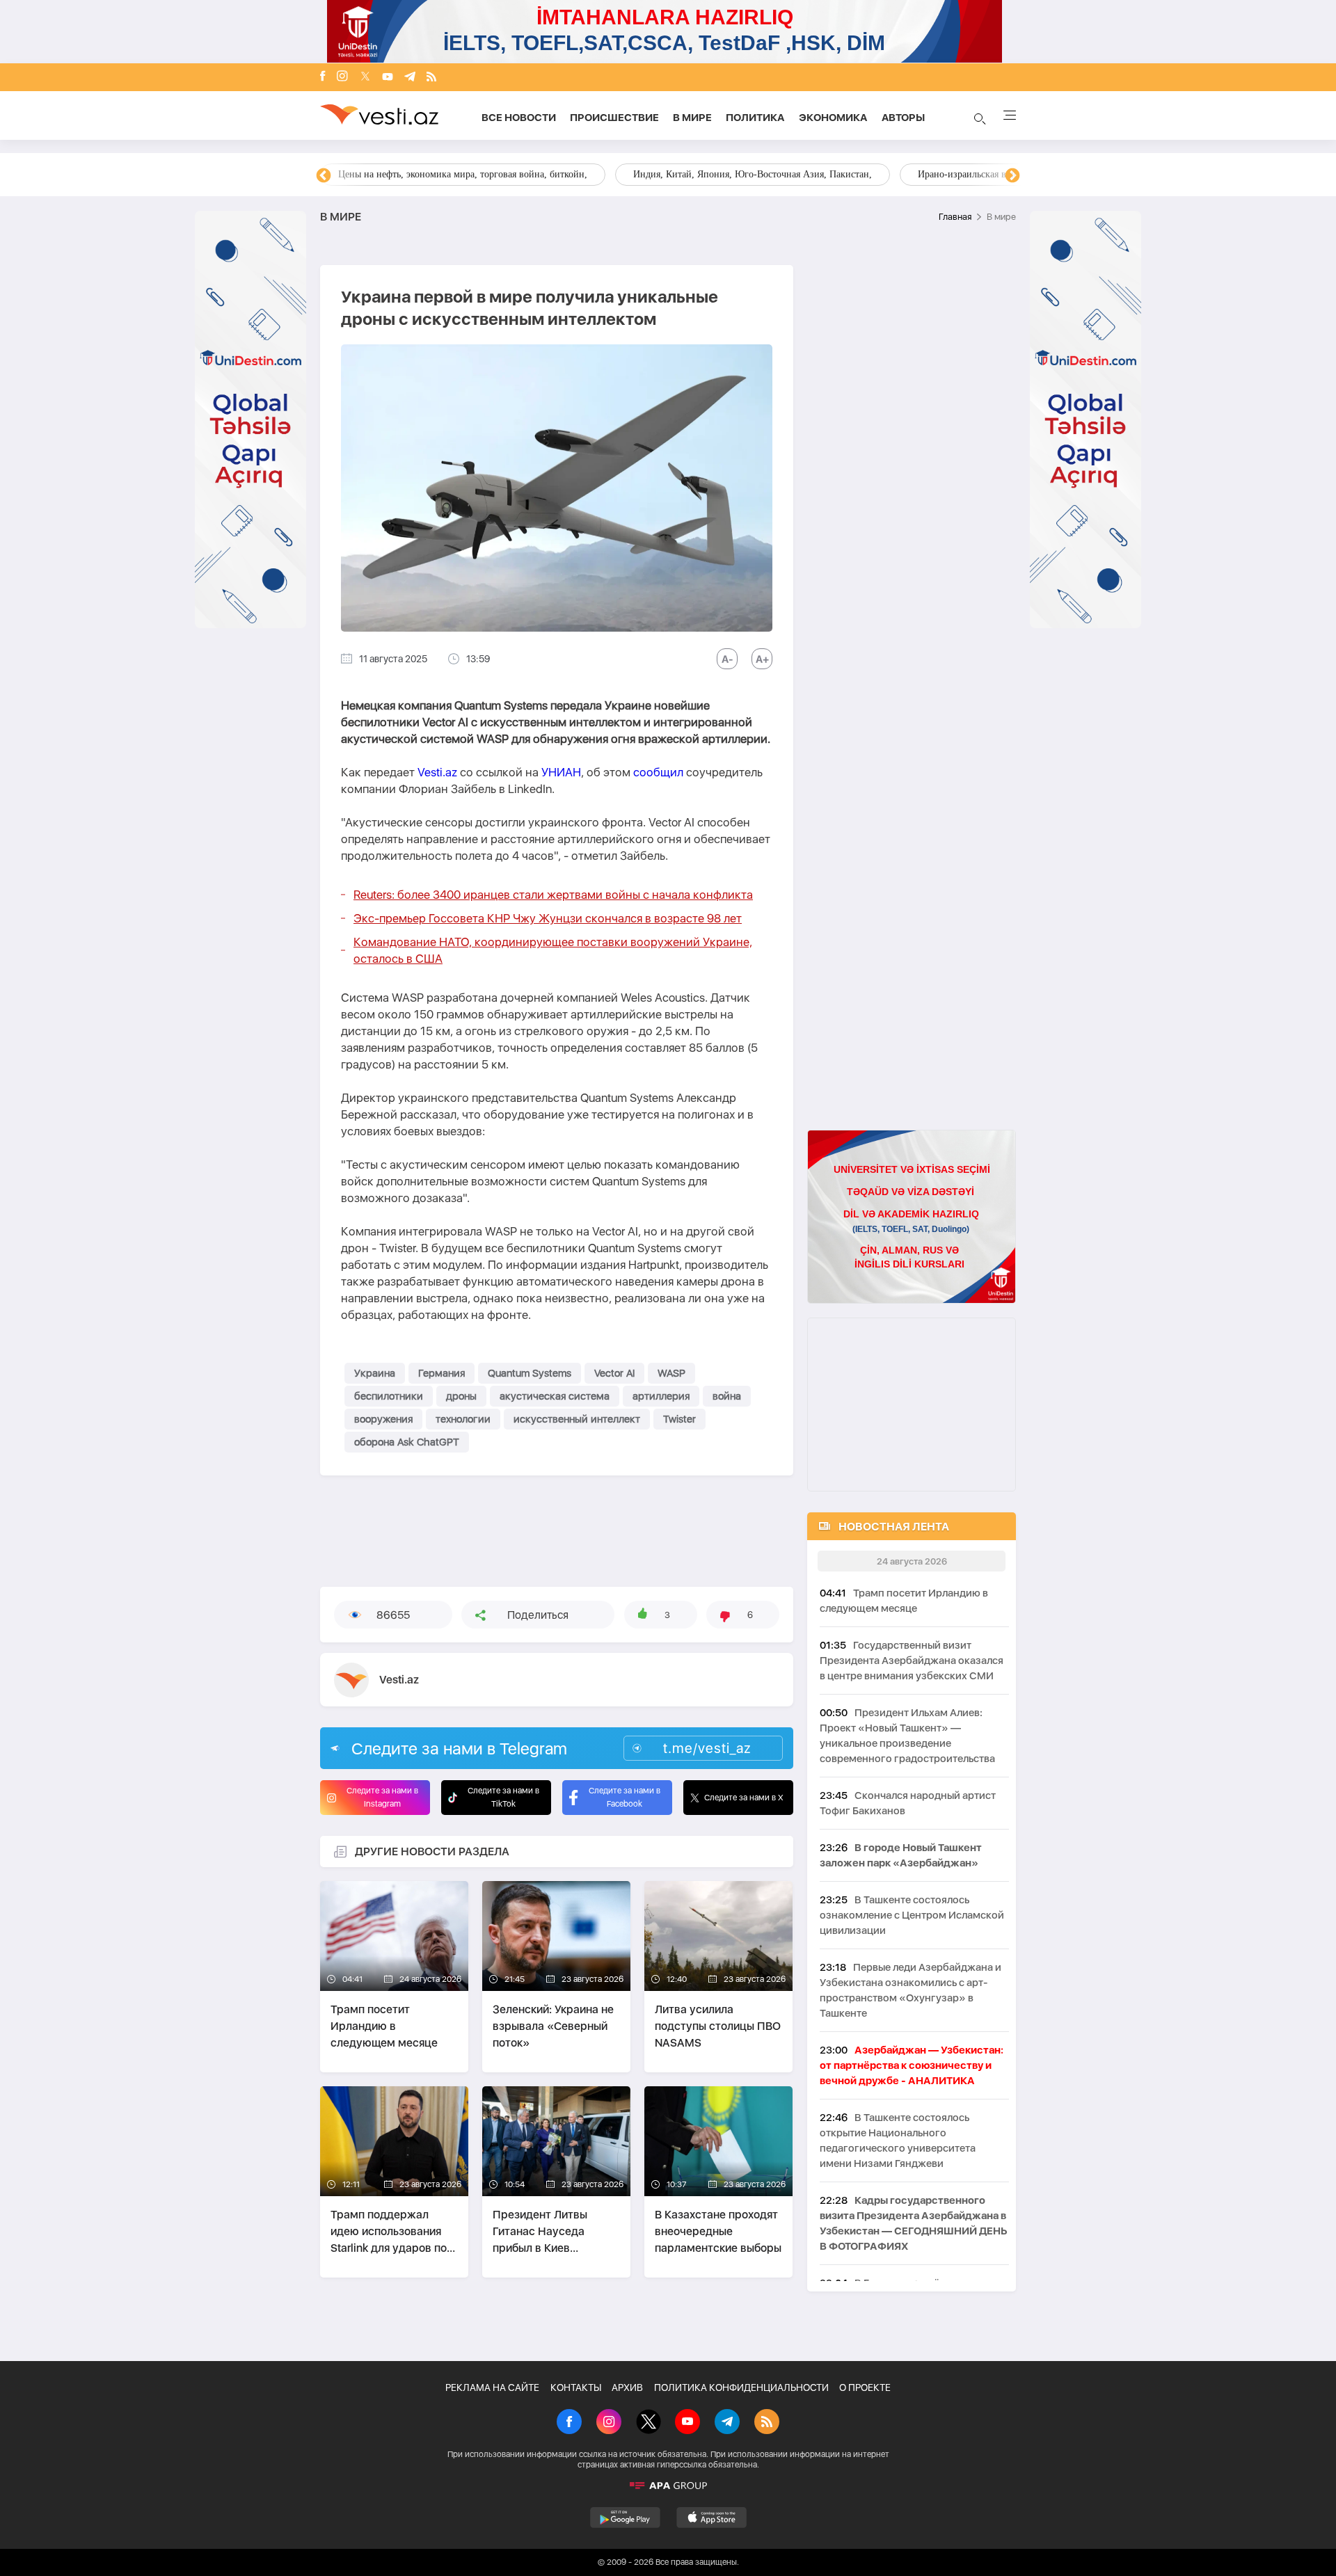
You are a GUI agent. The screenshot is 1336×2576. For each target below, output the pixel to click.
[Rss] (431, 78)
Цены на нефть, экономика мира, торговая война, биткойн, (463, 174)
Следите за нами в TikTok (503, 1797)
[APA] (668, 2486)
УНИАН (561, 772)
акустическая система (555, 1396)
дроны (461, 1396)
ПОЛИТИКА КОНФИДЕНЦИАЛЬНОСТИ (741, 2387)
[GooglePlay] (625, 2518)
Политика (755, 118)
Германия (442, 1373)
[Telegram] (410, 78)
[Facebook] (323, 77)
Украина (375, 1373)
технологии (463, 1419)
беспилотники (389, 1396)
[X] (649, 2423)
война (727, 1396)
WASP (671, 1373)
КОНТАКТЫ (576, 2387)
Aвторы (903, 118)
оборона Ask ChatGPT (407, 1442)
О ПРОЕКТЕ (865, 2387)
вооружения (383, 1419)
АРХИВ (627, 2387)
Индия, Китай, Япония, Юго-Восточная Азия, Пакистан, (753, 174)
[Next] (1012, 176)
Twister (679, 1419)
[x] (365, 78)
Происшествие (614, 118)
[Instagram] (342, 77)
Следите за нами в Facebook (625, 1797)
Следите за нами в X (744, 1798)
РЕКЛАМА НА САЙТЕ (492, 2387)
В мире (692, 118)
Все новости (519, 118)
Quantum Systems (530, 1373)
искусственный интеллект (577, 1419)
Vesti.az (437, 772)
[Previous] (324, 176)
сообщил (660, 772)
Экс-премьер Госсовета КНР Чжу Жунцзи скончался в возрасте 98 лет (548, 918)
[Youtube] (388, 78)
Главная (955, 217)
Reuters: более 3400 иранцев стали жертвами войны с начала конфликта (553, 895)
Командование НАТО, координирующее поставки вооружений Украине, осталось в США (553, 950)
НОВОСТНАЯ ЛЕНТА (894, 1527)
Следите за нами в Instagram (382, 1797)
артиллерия (661, 1396)
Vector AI (614, 1373)
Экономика (833, 118)
